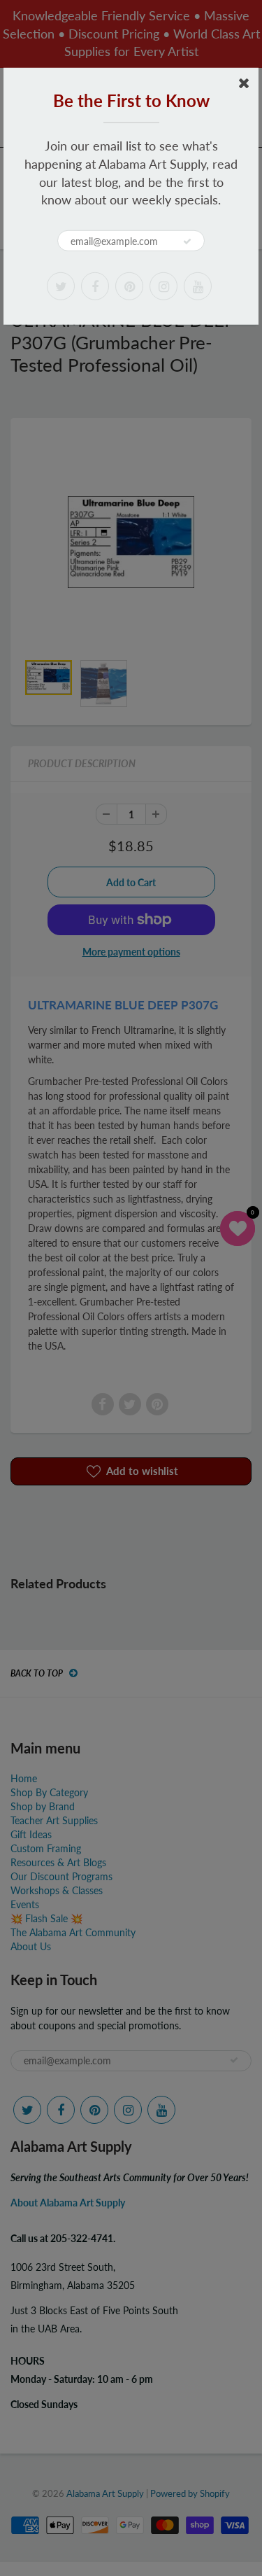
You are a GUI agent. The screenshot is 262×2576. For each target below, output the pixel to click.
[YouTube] (198, 286)
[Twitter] (61, 286)
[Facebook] (95, 286)
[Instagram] (163, 286)
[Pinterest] (129, 286)
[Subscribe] (187, 241)
